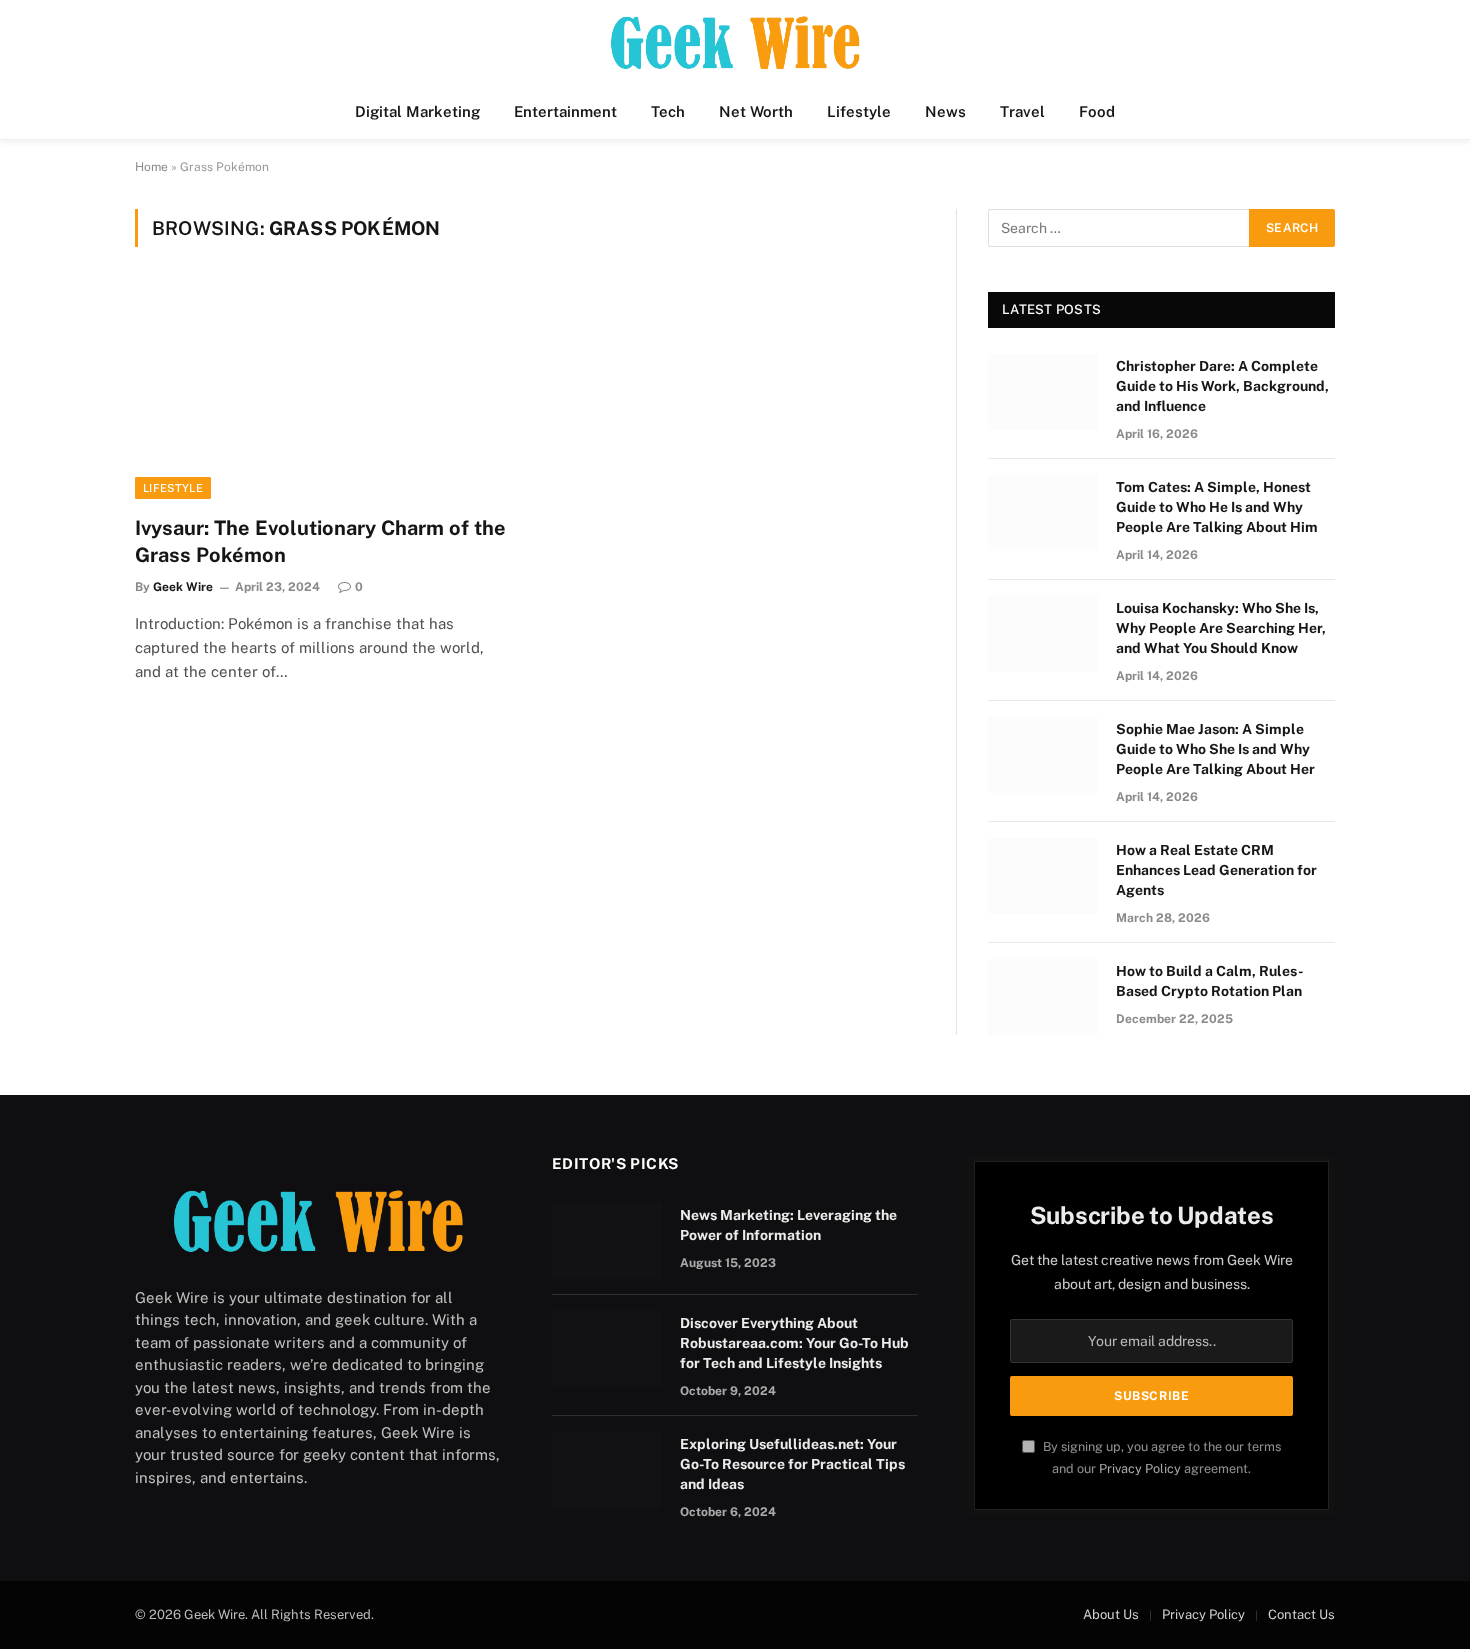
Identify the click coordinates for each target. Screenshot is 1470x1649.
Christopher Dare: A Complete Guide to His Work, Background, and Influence (1222, 386)
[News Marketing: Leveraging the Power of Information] (607, 1241)
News (945, 111)
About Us (1111, 1614)
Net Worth (756, 111)
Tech (668, 111)
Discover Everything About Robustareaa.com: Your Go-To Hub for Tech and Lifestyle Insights (794, 1343)
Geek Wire (183, 587)
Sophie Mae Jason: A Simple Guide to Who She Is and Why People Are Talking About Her (1215, 749)
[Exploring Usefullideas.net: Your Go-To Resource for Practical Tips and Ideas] (607, 1470)
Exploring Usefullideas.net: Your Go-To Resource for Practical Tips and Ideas (792, 1464)
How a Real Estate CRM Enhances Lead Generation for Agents (1216, 870)
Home (151, 167)
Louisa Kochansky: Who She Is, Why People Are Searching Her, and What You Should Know (1221, 628)
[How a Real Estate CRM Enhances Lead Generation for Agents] (1043, 876)
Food (1097, 111)
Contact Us (1301, 1614)
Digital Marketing (417, 111)
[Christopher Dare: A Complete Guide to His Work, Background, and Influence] (1043, 392)
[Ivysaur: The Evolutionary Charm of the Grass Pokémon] (323, 393)
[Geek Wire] (735, 42)
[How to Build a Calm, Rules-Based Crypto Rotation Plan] (1043, 997)
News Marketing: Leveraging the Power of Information (788, 1225)
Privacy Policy (1140, 1468)
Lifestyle (859, 111)
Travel (1022, 111)
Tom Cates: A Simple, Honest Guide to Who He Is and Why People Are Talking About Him (1217, 507)
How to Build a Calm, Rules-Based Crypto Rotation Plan (1210, 981)
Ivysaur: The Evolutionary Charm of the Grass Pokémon (320, 541)
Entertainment (565, 111)
